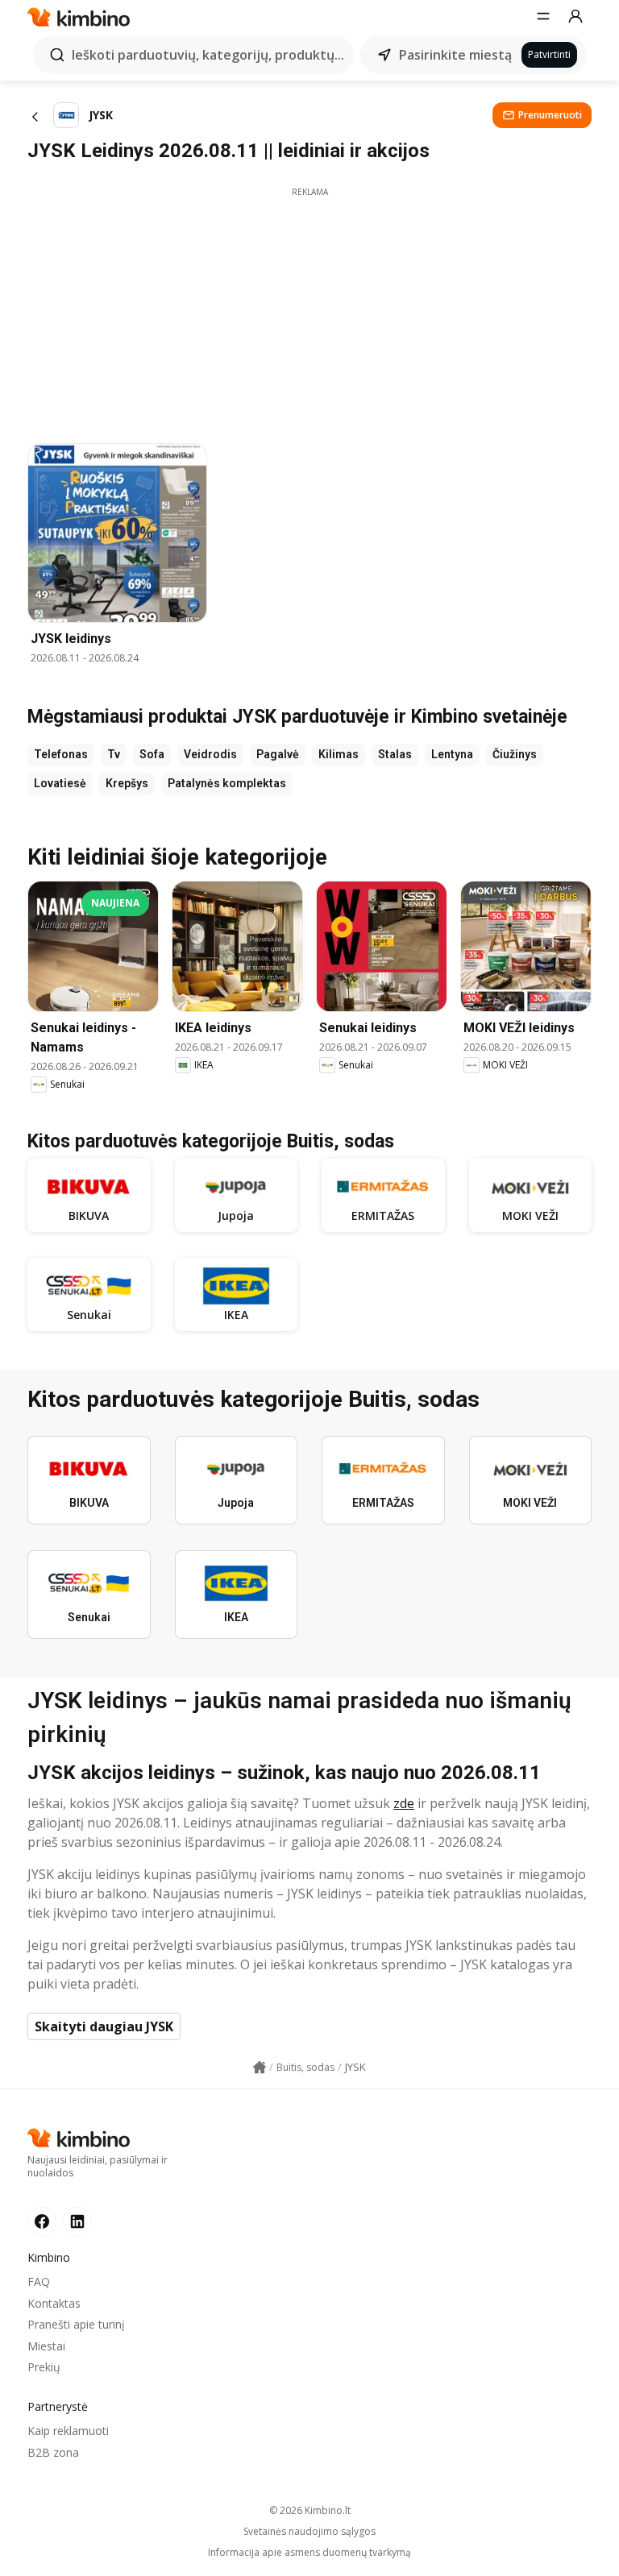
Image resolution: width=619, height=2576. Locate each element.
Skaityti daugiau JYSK (104, 2026)
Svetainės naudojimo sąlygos (309, 2532)
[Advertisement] (309, 311)
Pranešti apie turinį (76, 2324)
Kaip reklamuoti (68, 2431)
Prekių (44, 2367)
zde (404, 1803)
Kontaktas (54, 2303)
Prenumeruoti (550, 115)
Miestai (46, 2346)
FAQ (39, 2281)
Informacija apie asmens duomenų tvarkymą (309, 2553)
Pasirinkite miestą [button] (455, 55)
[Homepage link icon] (260, 2068)
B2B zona (53, 2452)
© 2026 (310, 2510)
